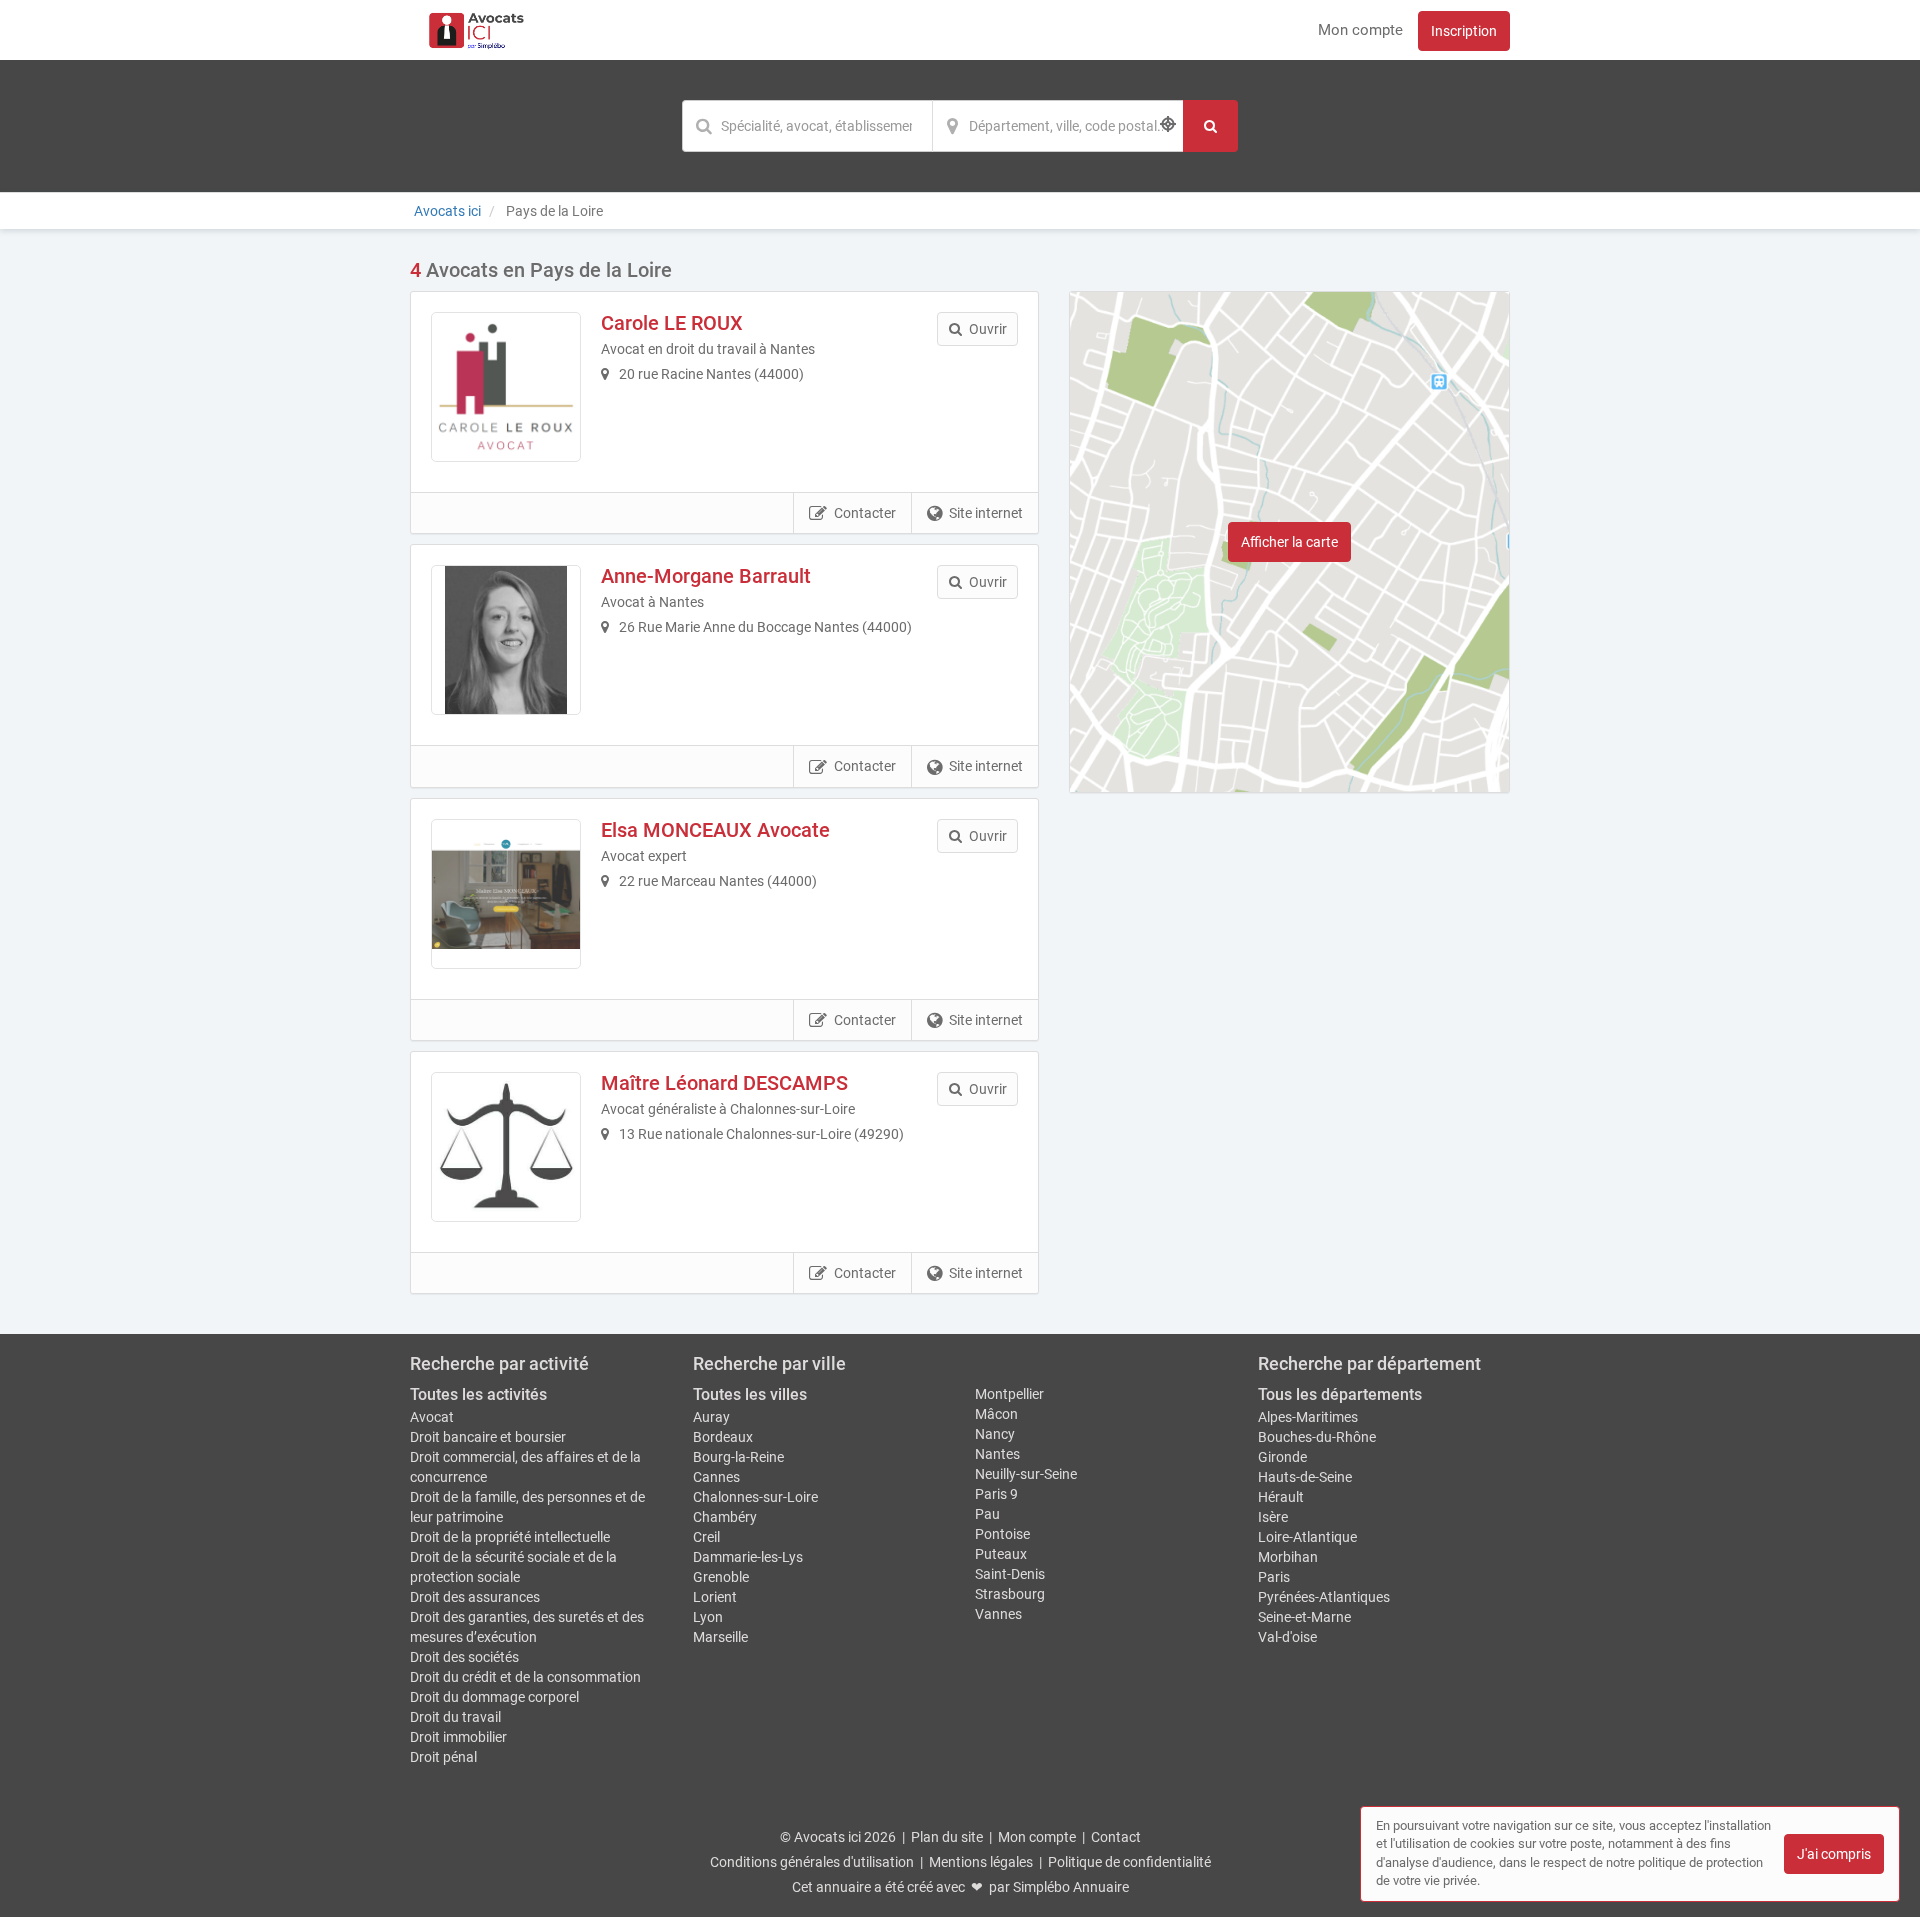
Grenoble (721, 1577)
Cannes (716, 1477)
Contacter (865, 513)
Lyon (708, 1617)
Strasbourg (1010, 1594)
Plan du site (947, 1837)
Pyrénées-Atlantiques (1324, 1597)
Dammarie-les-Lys (748, 1557)
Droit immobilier (458, 1737)
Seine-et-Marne (1304, 1617)
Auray (711, 1417)
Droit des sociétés (464, 1657)
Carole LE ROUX (672, 323)
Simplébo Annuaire (1071, 1887)
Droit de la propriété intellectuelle (510, 1537)
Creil (706, 1537)
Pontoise (1002, 1534)
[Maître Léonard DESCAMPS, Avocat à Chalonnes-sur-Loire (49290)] (506, 1147)
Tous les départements (1340, 1394)
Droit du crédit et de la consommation (525, 1677)
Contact (1116, 1837)
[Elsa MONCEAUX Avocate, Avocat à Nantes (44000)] (506, 894)
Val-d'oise (1287, 1637)
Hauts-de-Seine (1305, 1477)
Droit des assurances (475, 1597)
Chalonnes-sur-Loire (755, 1497)
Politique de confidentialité (1129, 1862)
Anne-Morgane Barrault (706, 576)
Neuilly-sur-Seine (1026, 1474)
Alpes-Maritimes (1308, 1417)
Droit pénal (443, 1757)
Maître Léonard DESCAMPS (724, 1083)
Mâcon (996, 1414)
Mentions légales (981, 1862)
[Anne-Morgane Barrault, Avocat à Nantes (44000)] (506, 640)
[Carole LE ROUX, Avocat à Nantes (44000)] (506, 387)
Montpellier (1009, 1394)
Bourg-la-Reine (738, 1457)
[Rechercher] (1210, 126)
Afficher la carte (1289, 542)
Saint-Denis (1010, 1574)
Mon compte (1360, 30)
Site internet (986, 513)
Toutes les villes (750, 1394)
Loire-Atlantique (1307, 1537)
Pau (987, 1514)
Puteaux (1001, 1554)
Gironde (1282, 1457)
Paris (1274, 1577)
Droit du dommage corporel (494, 1697)
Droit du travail (455, 1717)
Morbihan (1288, 1557)
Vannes (998, 1614)
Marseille (720, 1637)
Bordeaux (723, 1437)
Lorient (715, 1597)
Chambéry (725, 1517)
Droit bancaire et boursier (488, 1437)
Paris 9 (996, 1494)
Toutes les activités (478, 1394)
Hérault (1281, 1497)
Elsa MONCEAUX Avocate (715, 830)
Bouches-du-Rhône (1317, 1437)
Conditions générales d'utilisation (812, 1862)
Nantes (997, 1454)
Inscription (1464, 31)
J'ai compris (1834, 1854)
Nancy (995, 1434)
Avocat (432, 1417)
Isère (1273, 1517)
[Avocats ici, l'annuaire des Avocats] (476, 30)
